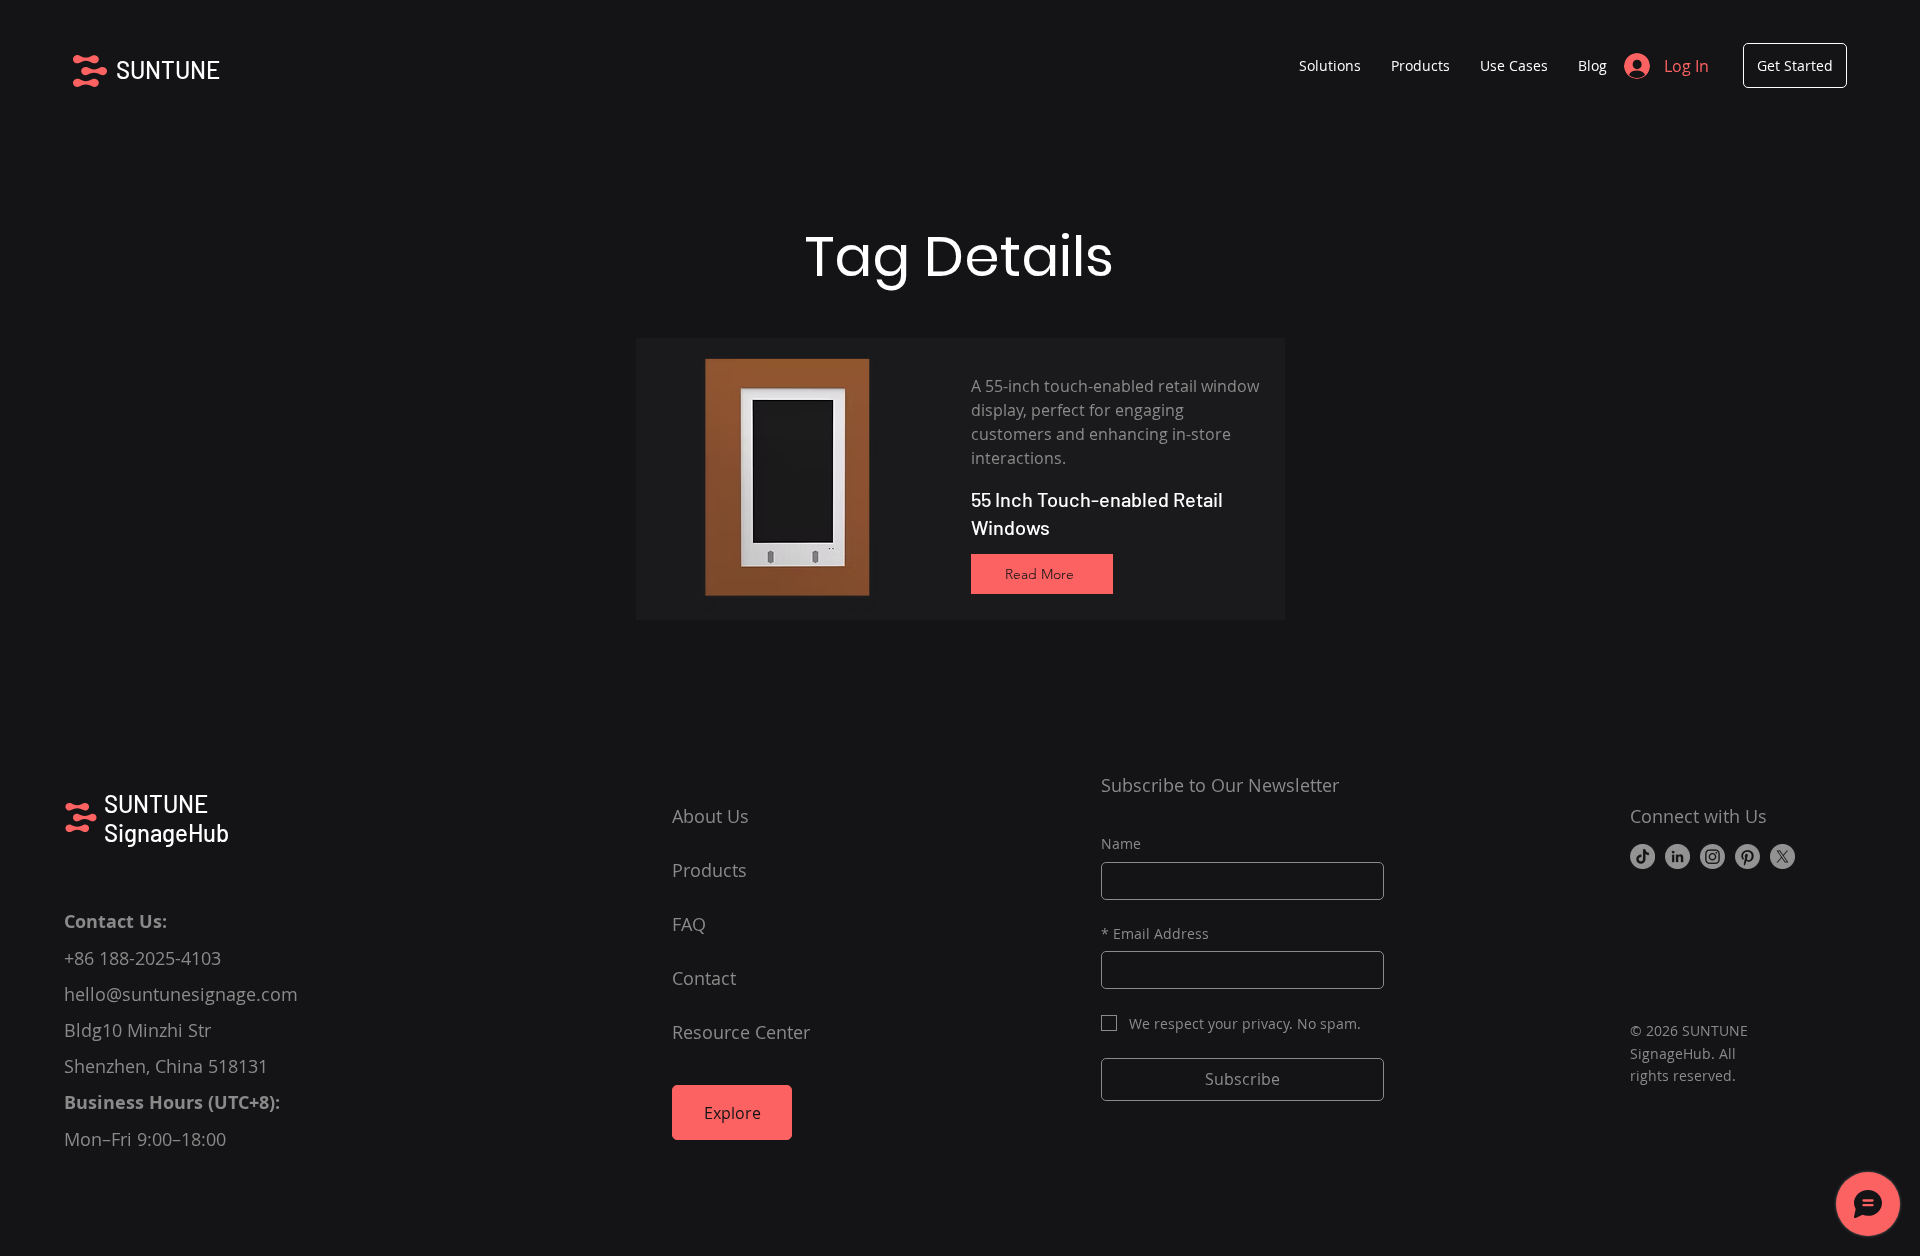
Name (1121, 843)
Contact (704, 978)
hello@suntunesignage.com (181, 994)
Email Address (1155, 933)
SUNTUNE (168, 69)
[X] (1782, 856)
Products (709, 870)
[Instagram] (1712, 856)
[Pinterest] (1747, 856)
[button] (1420, 66)
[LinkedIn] (1677, 856)
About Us (710, 816)
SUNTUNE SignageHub (166, 818)
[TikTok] (1642, 856)
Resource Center (741, 1032)
